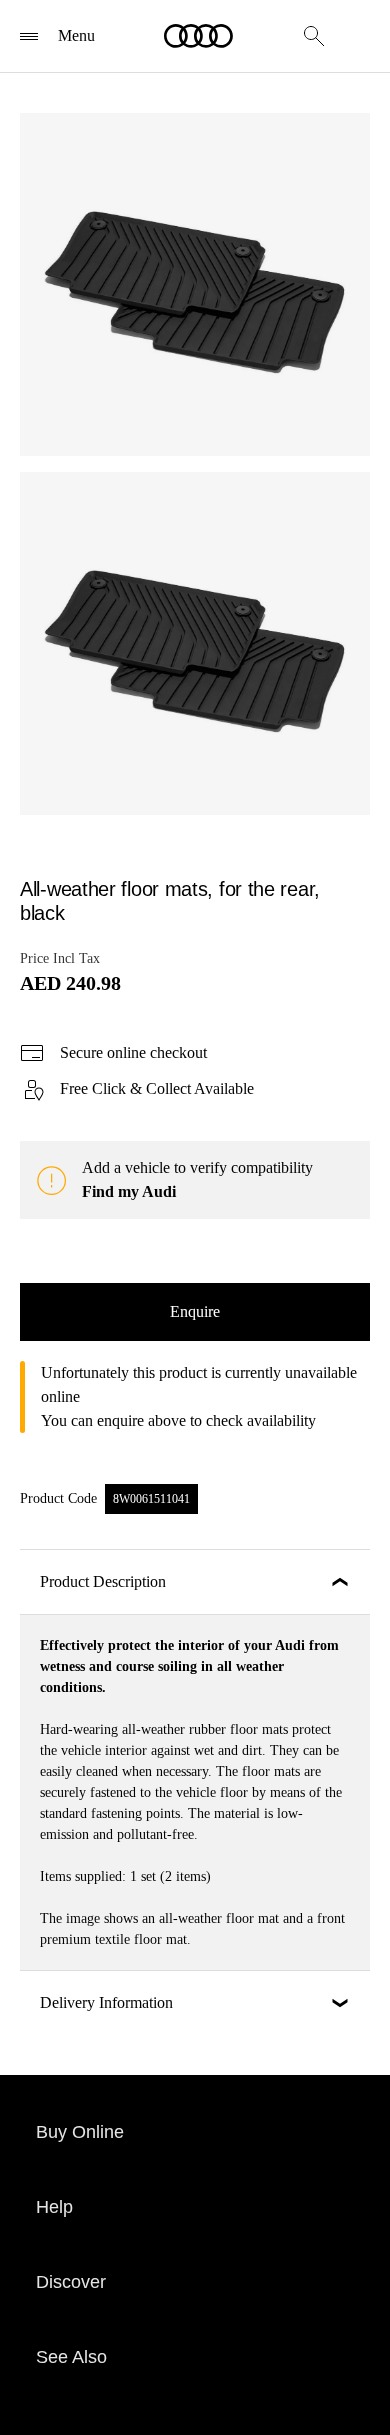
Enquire (195, 1311)
